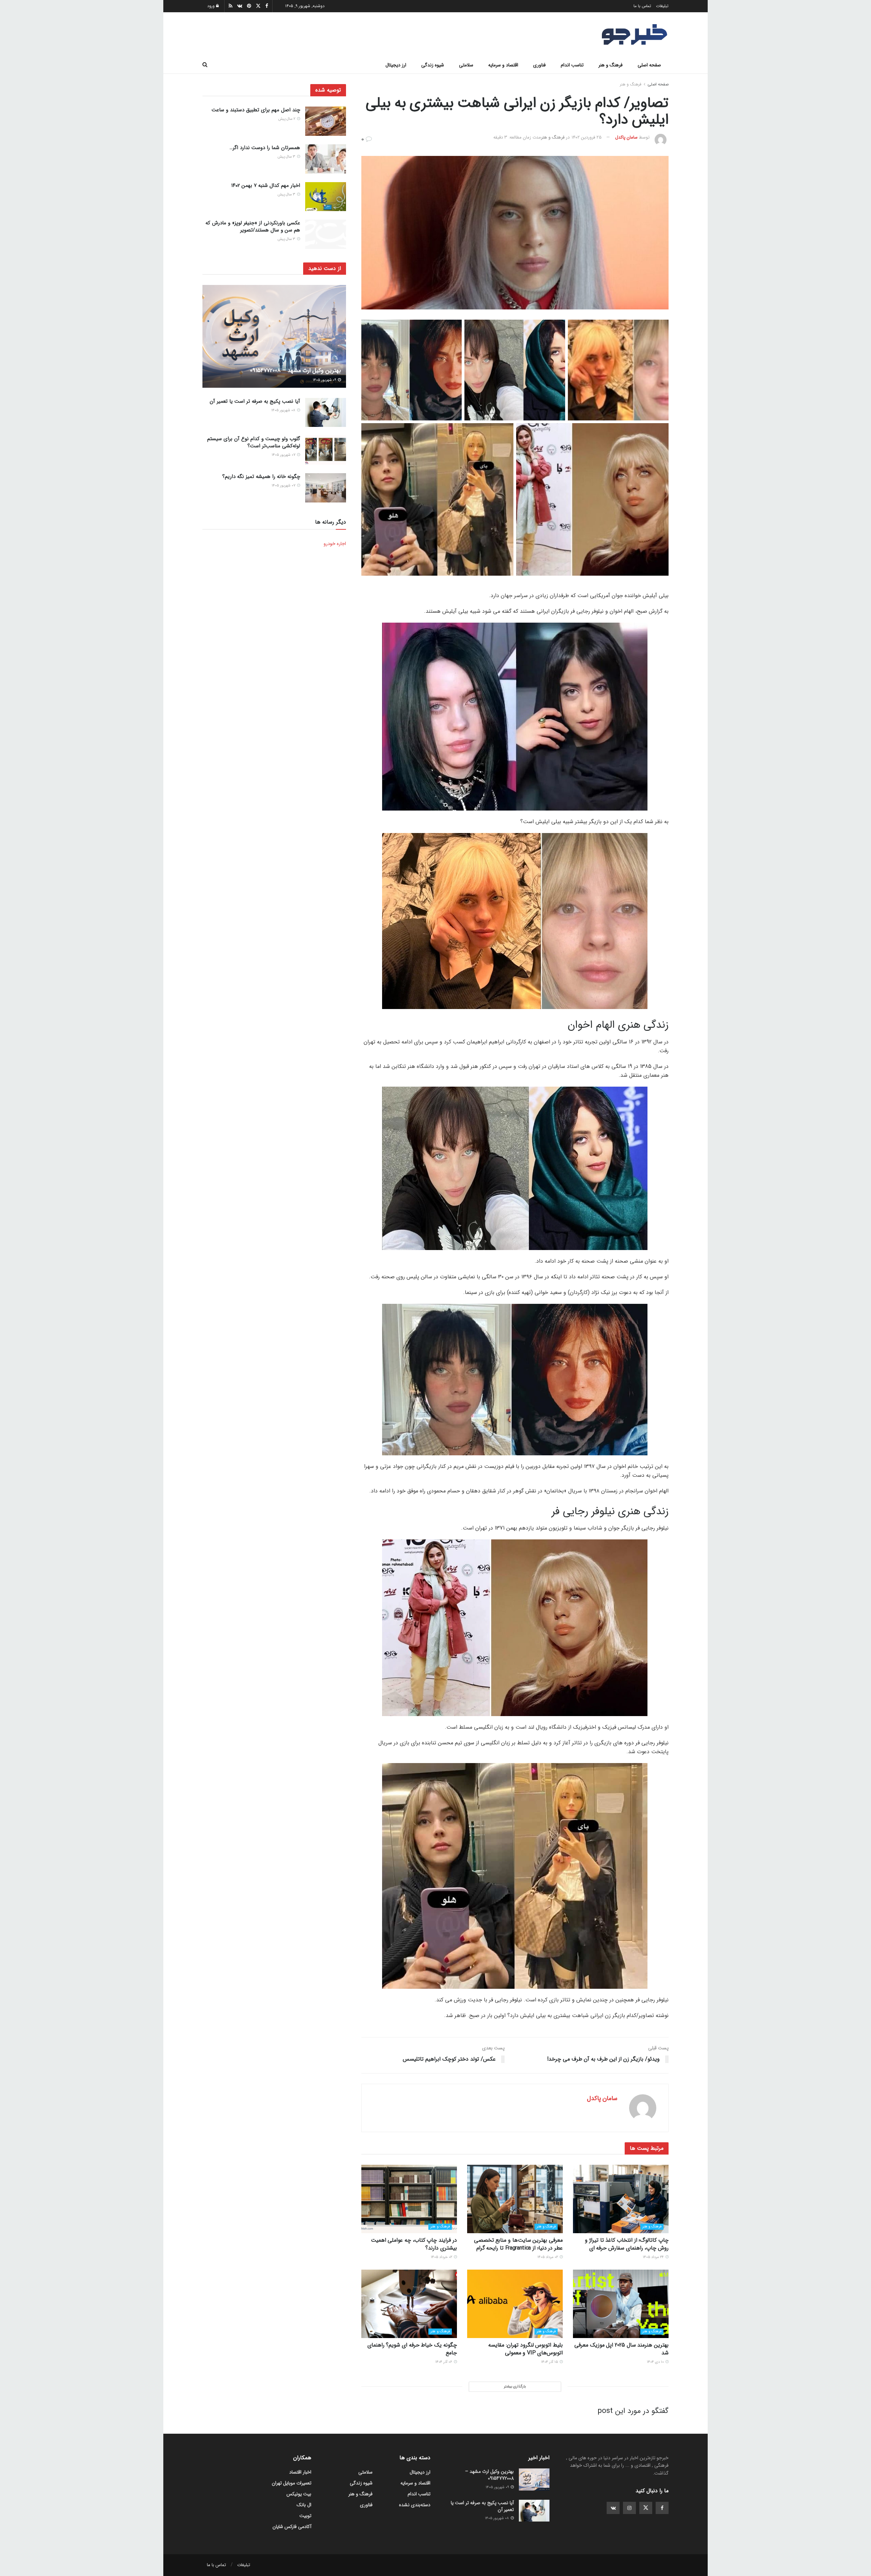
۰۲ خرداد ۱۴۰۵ (442, 2257)
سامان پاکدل (626, 137)
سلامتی (466, 65)
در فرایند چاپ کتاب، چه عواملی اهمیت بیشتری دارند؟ (414, 2244)
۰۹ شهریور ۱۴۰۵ (325, 380)
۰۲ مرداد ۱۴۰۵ (548, 2257)
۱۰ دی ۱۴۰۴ (656, 2362)
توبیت (305, 2516)
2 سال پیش (287, 119)
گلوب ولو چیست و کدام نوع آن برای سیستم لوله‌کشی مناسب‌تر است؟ (254, 442)
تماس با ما (642, 6)
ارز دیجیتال (396, 65)
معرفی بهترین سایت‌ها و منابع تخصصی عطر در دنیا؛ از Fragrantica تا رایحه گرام (518, 2244)
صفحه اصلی (649, 65)
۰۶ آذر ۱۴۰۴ (444, 2362)
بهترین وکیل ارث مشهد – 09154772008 (295, 371)
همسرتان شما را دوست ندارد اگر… (265, 148)
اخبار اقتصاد (300, 2472)
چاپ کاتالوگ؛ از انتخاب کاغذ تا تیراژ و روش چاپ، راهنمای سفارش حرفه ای (627, 2244)
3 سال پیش (287, 157)
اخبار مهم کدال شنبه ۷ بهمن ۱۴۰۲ (266, 186)
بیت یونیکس (299, 2494)
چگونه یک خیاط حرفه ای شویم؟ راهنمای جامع (412, 2349)
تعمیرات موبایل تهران (292, 2483)
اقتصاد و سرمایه (503, 65)
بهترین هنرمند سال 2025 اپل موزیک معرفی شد (621, 2349)
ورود (212, 6)
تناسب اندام (572, 65)
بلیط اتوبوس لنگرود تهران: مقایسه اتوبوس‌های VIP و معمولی (525, 2349)
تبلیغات (662, 6)
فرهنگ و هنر (611, 65)
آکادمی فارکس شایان (292, 2527)
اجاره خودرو (335, 544)
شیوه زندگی (433, 65)
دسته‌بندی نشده (415, 2505)
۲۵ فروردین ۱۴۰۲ (587, 137)
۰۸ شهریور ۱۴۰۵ (284, 410)
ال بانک (304, 2505)
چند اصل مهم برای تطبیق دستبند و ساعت (256, 110)
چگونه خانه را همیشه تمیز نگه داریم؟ (261, 477)
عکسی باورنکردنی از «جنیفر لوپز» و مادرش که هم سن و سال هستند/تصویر (253, 227)
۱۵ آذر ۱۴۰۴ (550, 2362)
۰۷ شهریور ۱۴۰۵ (284, 455)
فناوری (539, 65)
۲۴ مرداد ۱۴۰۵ (654, 2257)
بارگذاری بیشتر (515, 2387)
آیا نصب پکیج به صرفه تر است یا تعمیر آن (255, 401)
